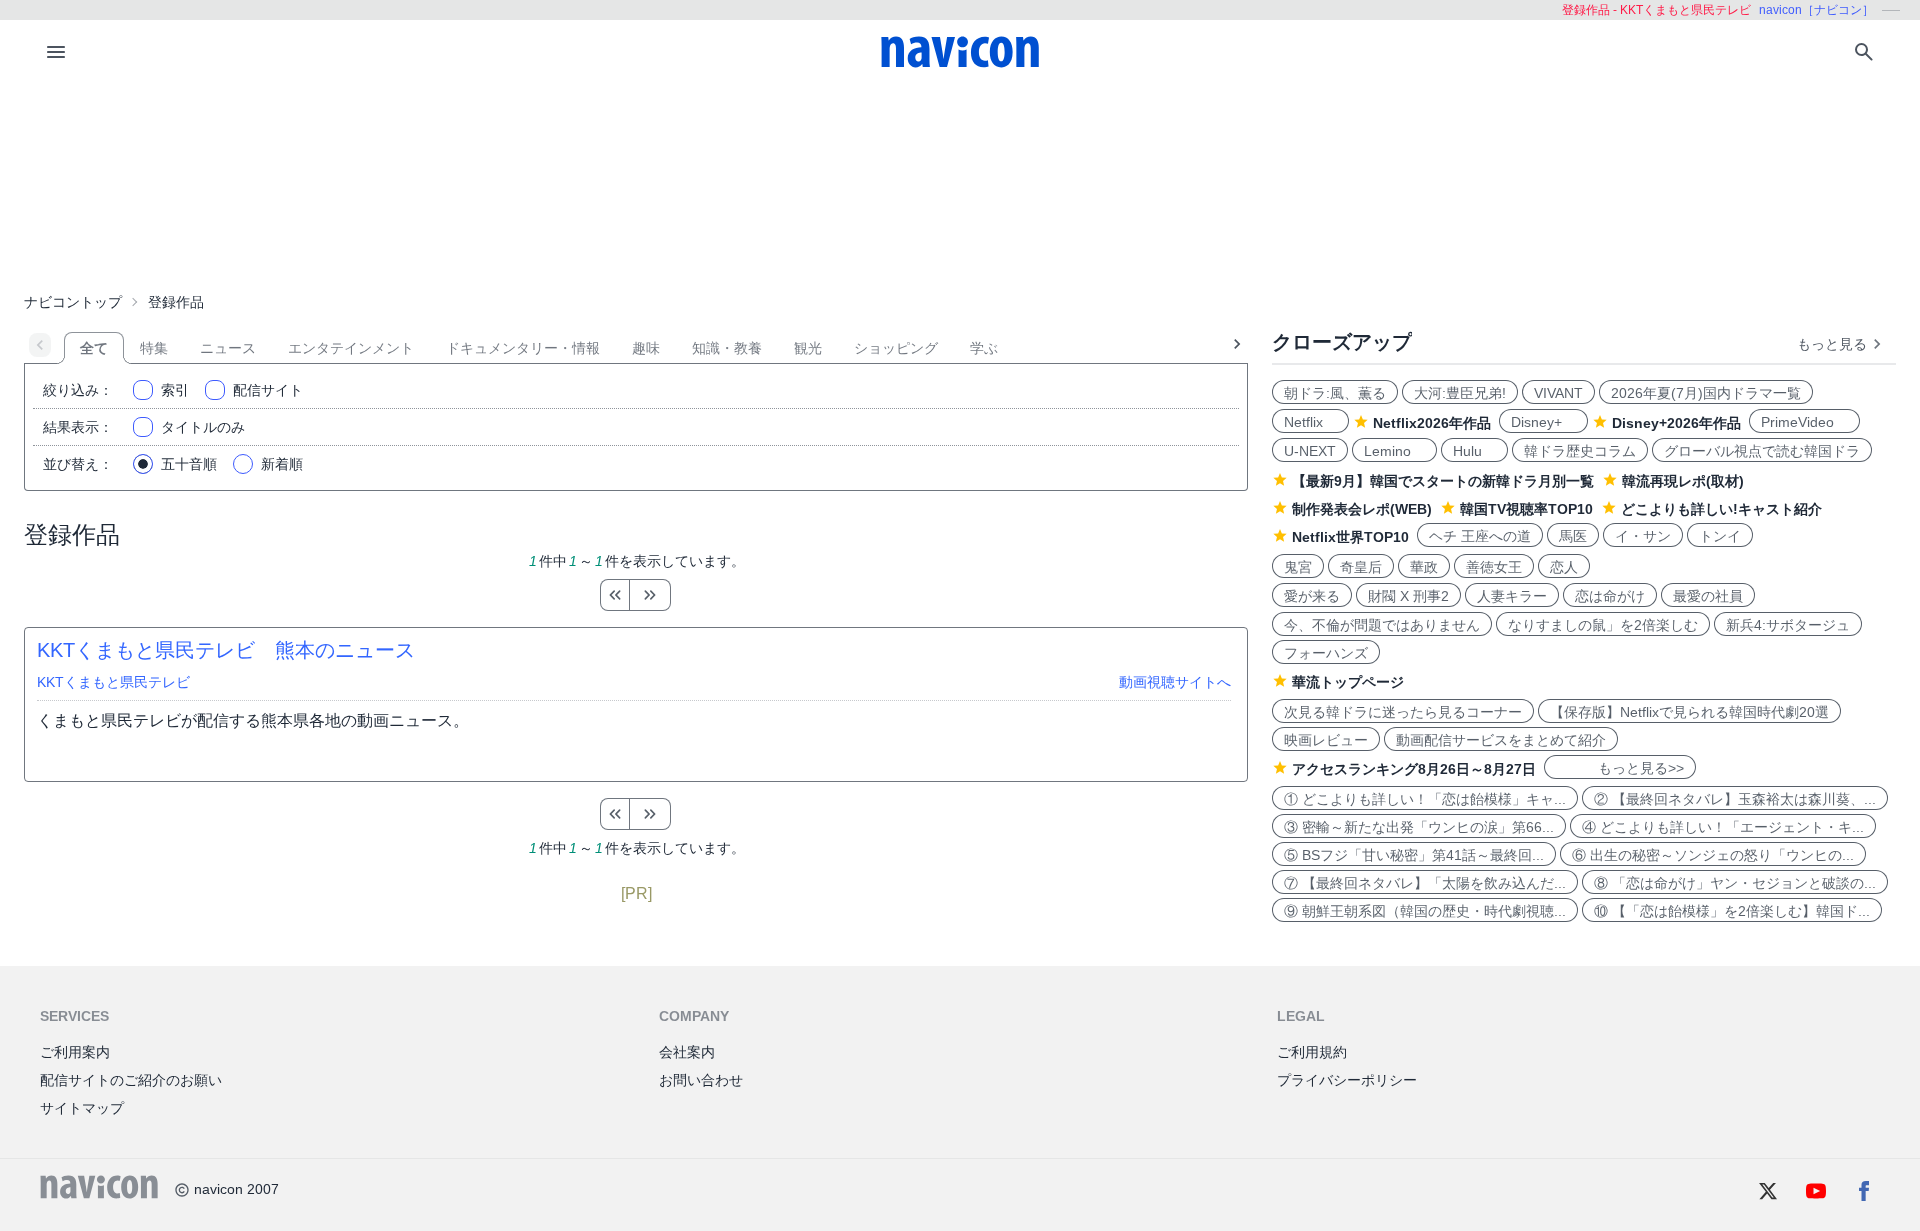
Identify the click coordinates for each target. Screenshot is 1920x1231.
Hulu (1474, 451)
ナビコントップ (73, 302)
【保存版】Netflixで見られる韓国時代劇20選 (1689, 712)
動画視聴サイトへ (1175, 682)
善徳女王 (1494, 567)
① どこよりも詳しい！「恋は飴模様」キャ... (1425, 799)
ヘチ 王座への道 (1480, 536)
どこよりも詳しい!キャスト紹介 (1721, 509)
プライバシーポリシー (1347, 1080)
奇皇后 (1361, 567)
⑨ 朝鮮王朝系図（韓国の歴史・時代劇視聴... (1425, 911)
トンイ (1720, 536)
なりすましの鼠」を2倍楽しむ (1603, 625)
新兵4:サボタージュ (1788, 625)
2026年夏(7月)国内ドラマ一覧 (1706, 393)
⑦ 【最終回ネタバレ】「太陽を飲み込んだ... (1425, 883)
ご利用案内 (75, 1052)
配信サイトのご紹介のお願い (131, 1080)
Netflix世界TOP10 (1350, 537)
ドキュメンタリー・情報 (523, 348)
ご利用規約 (1312, 1052)
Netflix (1310, 422)
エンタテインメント (351, 348)
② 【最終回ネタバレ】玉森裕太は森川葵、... (1735, 799)
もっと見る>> (1620, 768)
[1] (614, 595)
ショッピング (896, 348)
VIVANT (1558, 393)
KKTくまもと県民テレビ (113, 682)
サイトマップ (82, 1108)
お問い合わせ (701, 1080)
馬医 (1573, 536)
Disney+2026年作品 (1676, 423)
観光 (808, 348)
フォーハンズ (1326, 653)
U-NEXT (1310, 451)
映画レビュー (1326, 740)
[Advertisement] (960, 184)
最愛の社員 (1708, 596)
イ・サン (1643, 536)
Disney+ (1543, 422)
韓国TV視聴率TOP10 (1526, 509)
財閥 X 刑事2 (1408, 596)
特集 (154, 348)
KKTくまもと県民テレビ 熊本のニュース (226, 650)
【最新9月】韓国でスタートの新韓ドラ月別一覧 (1443, 481)
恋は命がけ (1610, 596)
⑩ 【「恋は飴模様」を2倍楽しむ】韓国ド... (1732, 911)
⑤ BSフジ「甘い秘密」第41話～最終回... (1414, 855)
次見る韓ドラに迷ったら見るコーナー (1403, 712)
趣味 (646, 348)
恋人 (1564, 567)
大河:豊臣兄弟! (1460, 393)
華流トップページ (1348, 682)
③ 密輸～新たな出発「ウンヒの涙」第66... (1419, 827)
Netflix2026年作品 (1432, 423)
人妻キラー (1512, 596)
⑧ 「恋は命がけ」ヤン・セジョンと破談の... (1735, 883)
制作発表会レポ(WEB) (1362, 509)
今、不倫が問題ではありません (1382, 625)
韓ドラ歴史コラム (1580, 451)
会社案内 (687, 1052)
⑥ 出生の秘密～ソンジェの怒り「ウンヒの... (1713, 855)
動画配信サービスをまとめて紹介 (1501, 740)
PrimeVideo (1804, 422)
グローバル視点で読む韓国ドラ (1762, 451)
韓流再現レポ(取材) (1683, 481)
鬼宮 (1298, 567)
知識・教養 (727, 348)
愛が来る (1312, 596)
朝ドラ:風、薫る (1335, 393)
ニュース (228, 348)
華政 (1424, 567)
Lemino (1394, 451)
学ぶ (984, 348)
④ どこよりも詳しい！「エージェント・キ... (1723, 827)
